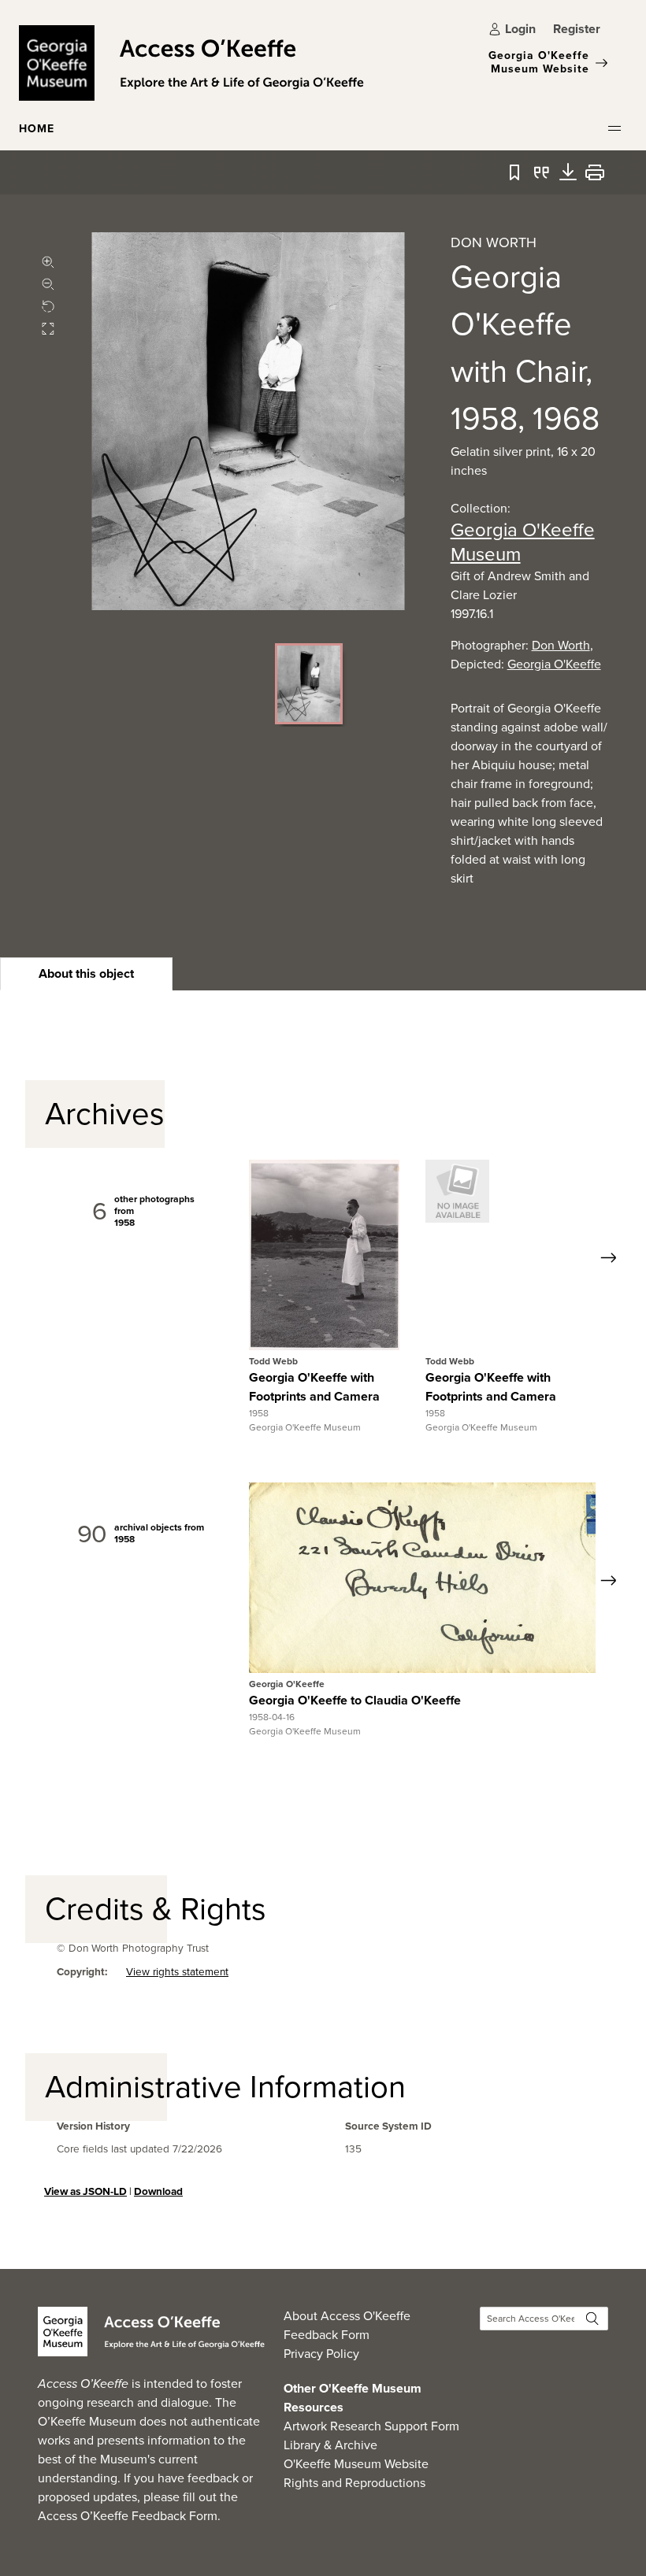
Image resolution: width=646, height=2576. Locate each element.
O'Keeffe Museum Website (356, 2464)
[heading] (86, 974)
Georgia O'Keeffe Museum (523, 542)
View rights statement (177, 1973)
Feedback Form (327, 2335)
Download (158, 2191)
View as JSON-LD (85, 2191)
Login (520, 29)
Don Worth (561, 645)
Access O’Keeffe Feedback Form (128, 2516)
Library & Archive (330, 2445)
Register (577, 29)
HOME (37, 129)
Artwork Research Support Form (371, 2426)
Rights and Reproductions (355, 2483)
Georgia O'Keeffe (554, 664)
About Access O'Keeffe (347, 2316)
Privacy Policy (321, 2354)
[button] (614, 128)
